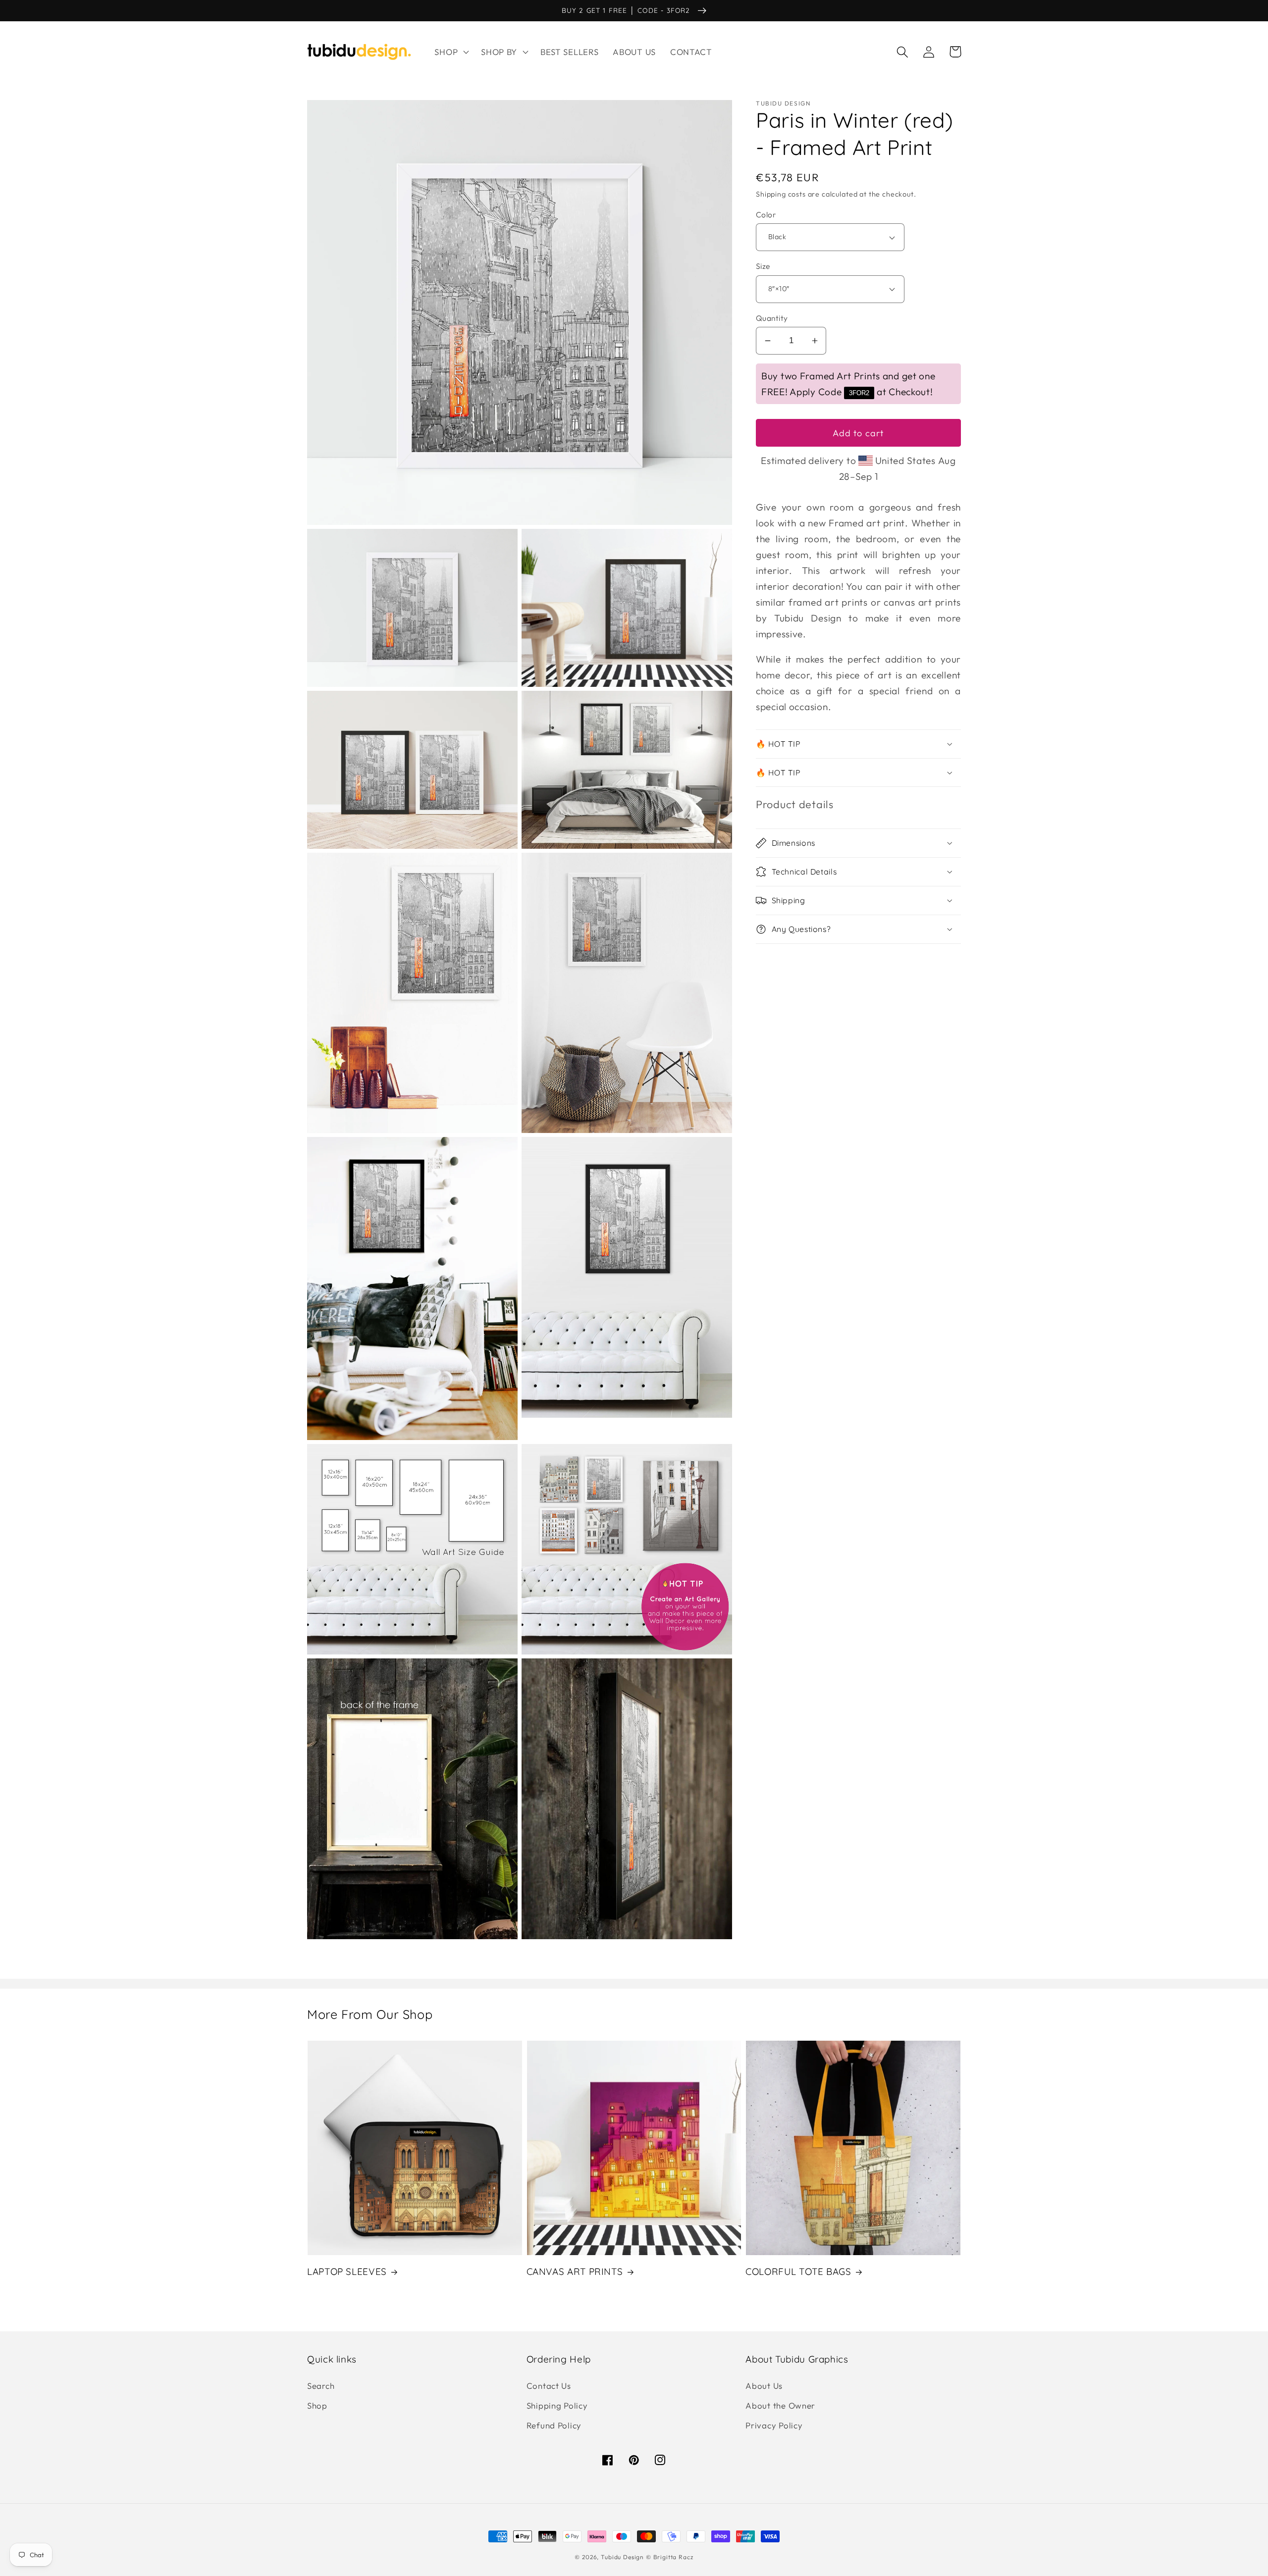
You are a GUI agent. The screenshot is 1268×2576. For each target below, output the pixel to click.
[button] (451, 52)
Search (321, 2386)
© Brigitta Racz (670, 2557)
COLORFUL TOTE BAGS (798, 2271)
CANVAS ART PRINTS (575, 2271)
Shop (317, 2405)
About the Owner (780, 2405)
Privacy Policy (774, 2425)
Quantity (772, 318)
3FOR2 (859, 393)
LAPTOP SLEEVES (347, 2271)
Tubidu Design (622, 2557)
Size (763, 266)
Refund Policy (554, 2425)
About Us (764, 2386)
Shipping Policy (557, 2405)
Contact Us (549, 2386)
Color (766, 214)
